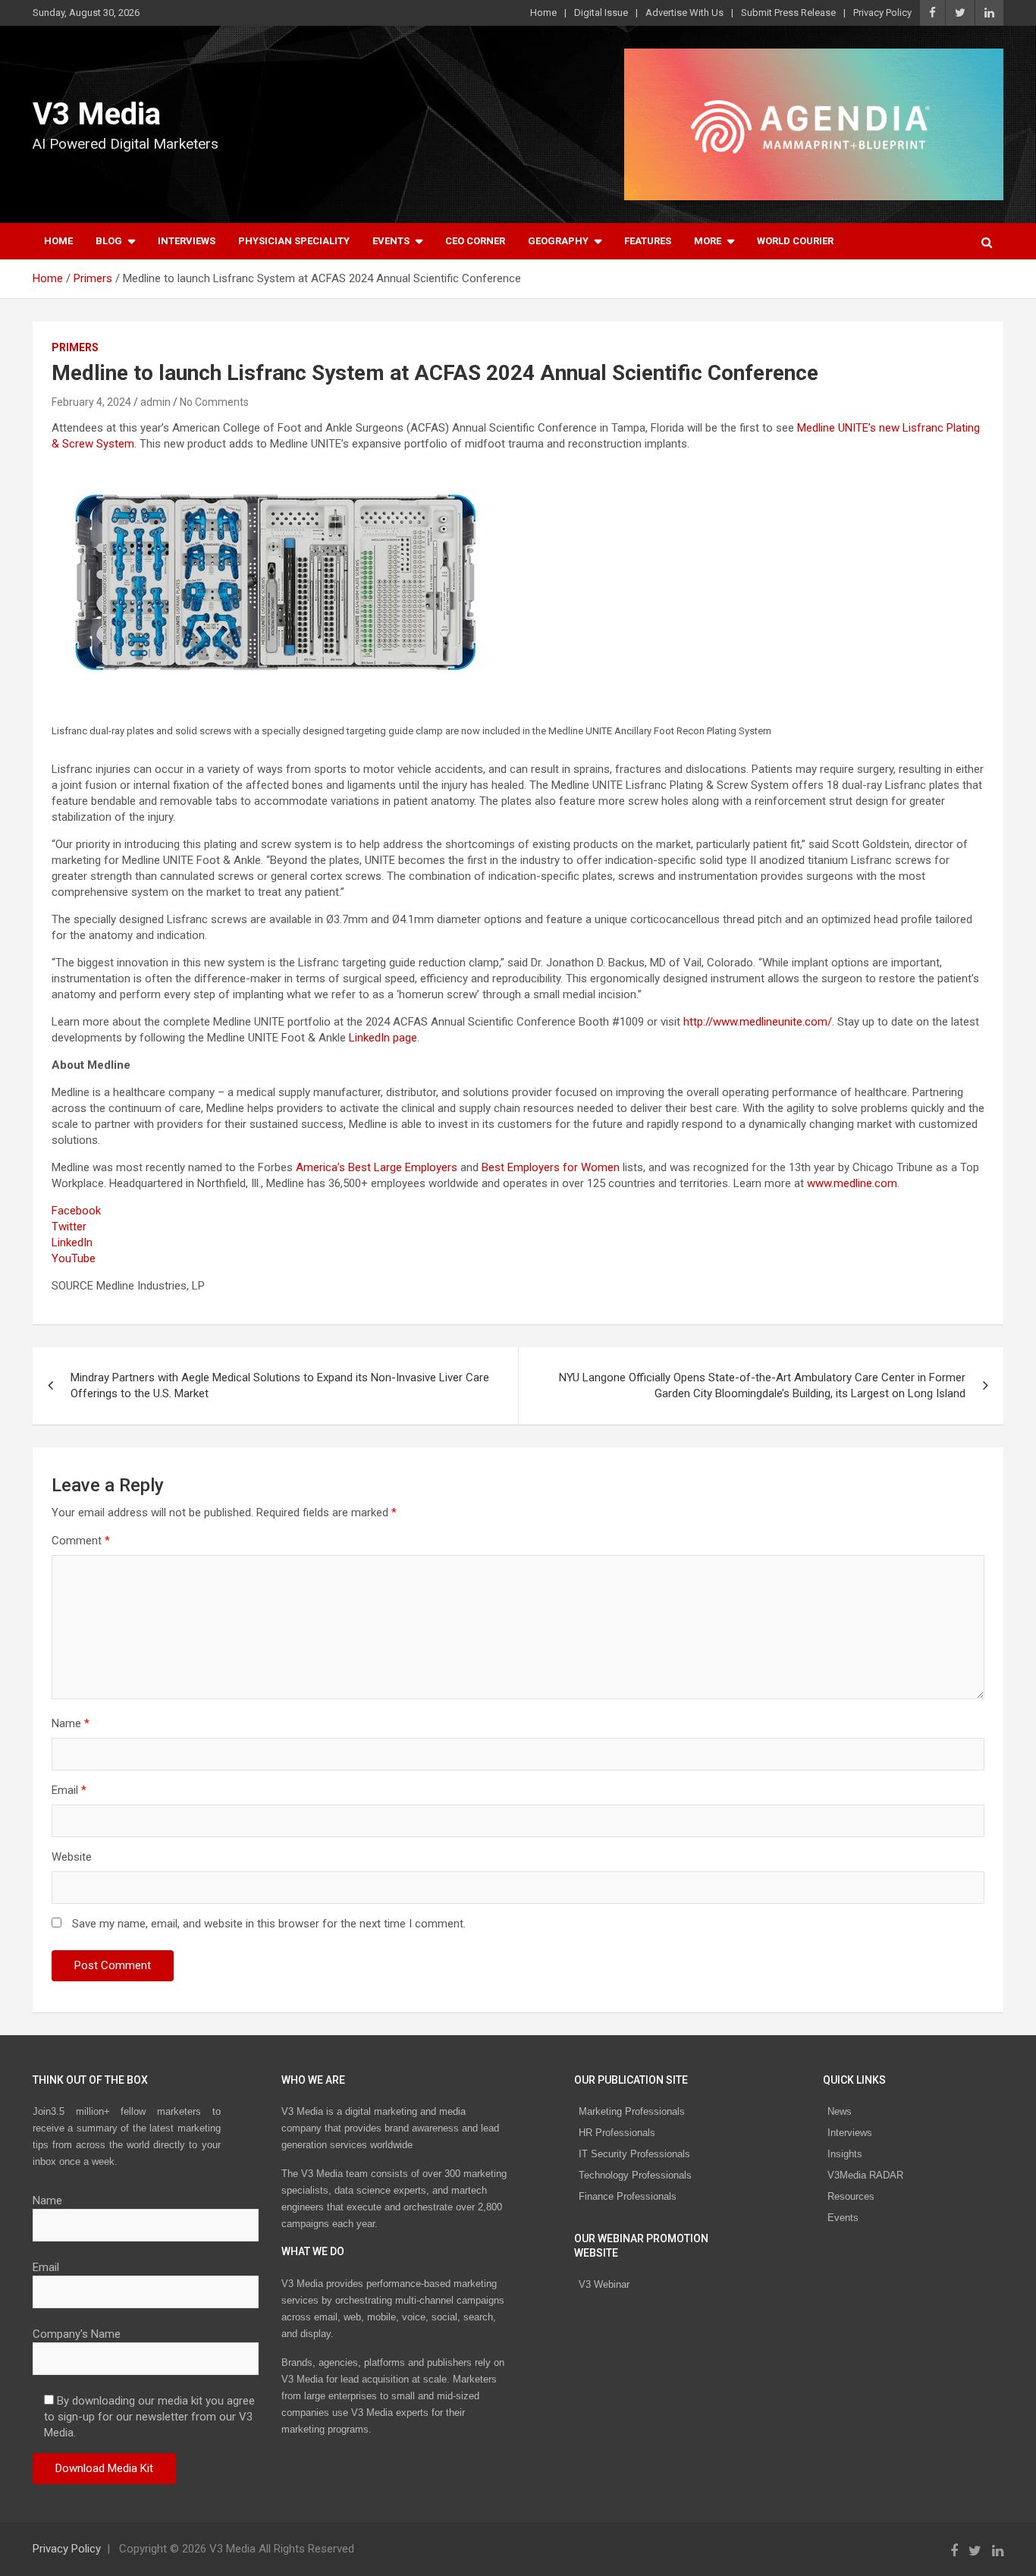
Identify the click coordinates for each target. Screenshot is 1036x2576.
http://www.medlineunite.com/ (758, 1022)
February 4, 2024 (91, 402)
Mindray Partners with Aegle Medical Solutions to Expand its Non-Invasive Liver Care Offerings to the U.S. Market (280, 1385)
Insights (845, 2154)
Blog (109, 241)
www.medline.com (852, 1183)
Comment (81, 1541)
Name (71, 1723)
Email (69, 1790)
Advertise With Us (684, 13)
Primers (75, 347)
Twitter (69, 1227)
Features (648, 241)
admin (155, 402)
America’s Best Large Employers (377, 1167)
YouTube (74, 1258)
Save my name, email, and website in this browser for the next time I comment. (269, 1924)
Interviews (187, 241)
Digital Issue (601, 13)
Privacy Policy (882, 13)
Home (543, 13)
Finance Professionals (628, 2196)
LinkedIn (72, 1242)
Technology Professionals (635, 2175)
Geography (558, 241)
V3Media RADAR (865, 2175)
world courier (795, 241)
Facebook (76, 1211)
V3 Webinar (604, 2284)
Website (72, 1857)
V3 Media (97, 114)
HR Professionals (617, 2133)
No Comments (214, 402)
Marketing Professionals (632, 2111)
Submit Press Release (788, 13)
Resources (851, 2196)
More (708, 241)
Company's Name (77, 2334)
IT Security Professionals (634, 2154)
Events (391, 241)
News (840, 2111)
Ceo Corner (475, 241)
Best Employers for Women (551, 1167)
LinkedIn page (383, 1038)
